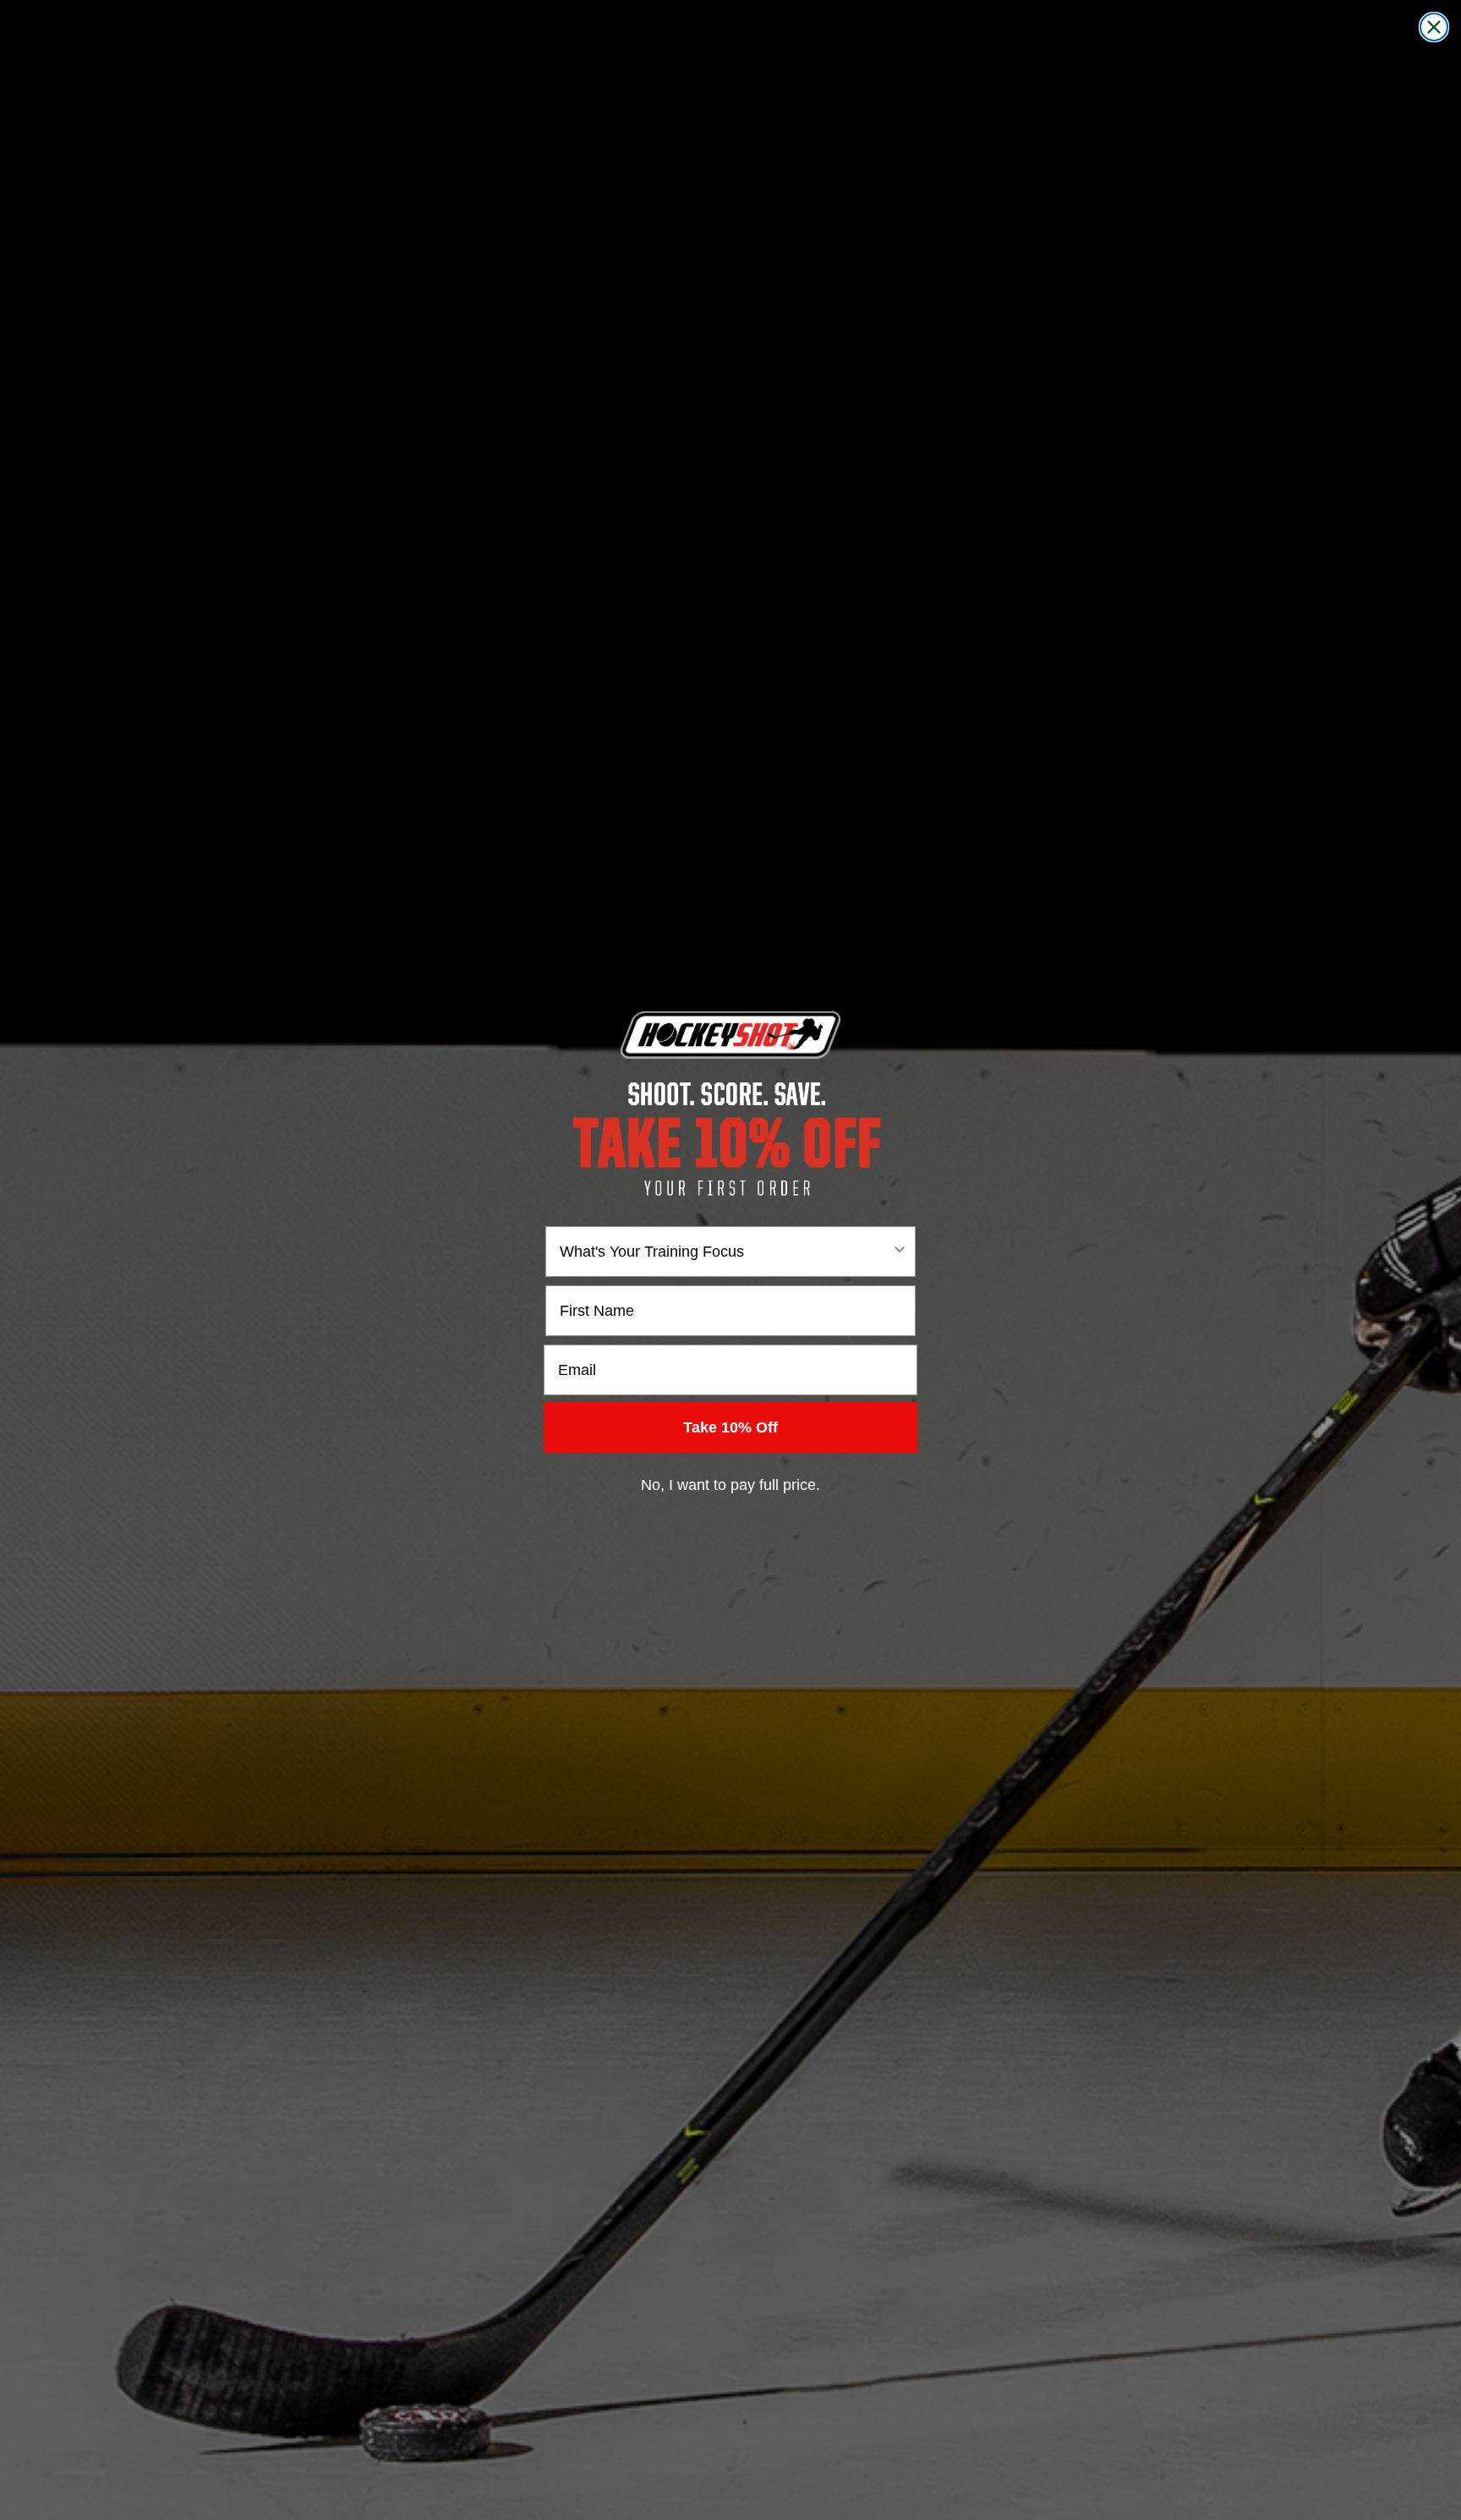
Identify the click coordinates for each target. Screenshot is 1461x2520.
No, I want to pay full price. (730, 1485)
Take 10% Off (730, 1427)
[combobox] (725, 1252)
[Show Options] (900, 1252)
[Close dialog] (1434, 27)
